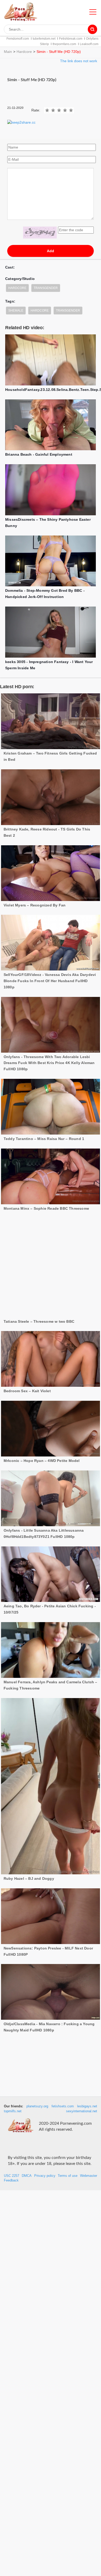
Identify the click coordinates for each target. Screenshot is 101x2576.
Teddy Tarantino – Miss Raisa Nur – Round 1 (44, 1139)
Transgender (46, 288)
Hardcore (24, 52)
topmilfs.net (13, 2111)
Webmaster (89, 2176)
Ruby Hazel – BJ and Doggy (29, 1835)
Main (8, 52)
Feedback (11, 2180)
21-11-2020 (15, 108)
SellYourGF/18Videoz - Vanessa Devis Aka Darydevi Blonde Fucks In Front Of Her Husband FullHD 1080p (50, 981)
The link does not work (79, 61)
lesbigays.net (87, 2106)
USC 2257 (12, 2176)
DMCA (27, 2176)
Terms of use (68, 2176)
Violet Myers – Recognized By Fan (35, 905)
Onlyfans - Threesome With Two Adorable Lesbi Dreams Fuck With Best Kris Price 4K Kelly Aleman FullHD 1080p (49, 1063)
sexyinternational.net (82, 2111)
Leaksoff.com (89, 44)
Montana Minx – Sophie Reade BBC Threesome (46, 1208)
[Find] (92, 29)
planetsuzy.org (37, 2106)
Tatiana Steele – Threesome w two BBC (39, 1278)
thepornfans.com (64, 44)
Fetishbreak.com (71, 39)
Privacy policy (45, 2176)
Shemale (16, 311)
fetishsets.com (63, 2106)
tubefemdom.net (44, 39)
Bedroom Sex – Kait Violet (27, 1348)
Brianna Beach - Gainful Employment (39, 454)
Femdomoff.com (18, 39)
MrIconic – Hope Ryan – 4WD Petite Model (42, 1417)
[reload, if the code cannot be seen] (40, 233)
